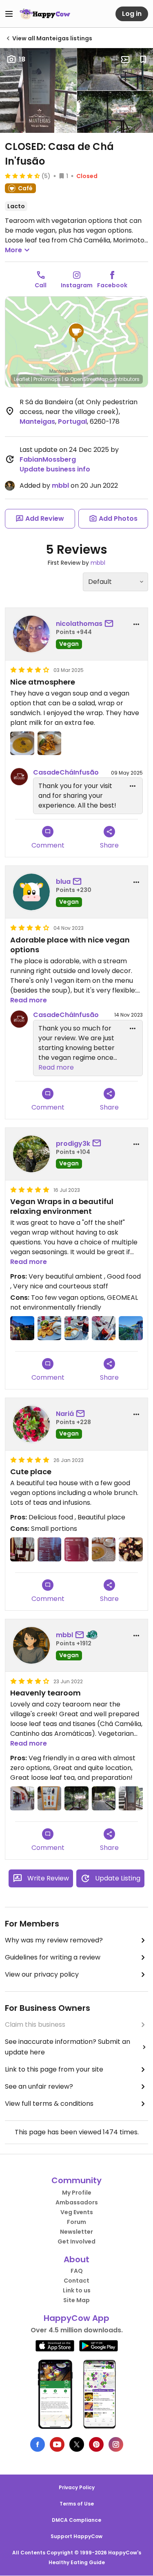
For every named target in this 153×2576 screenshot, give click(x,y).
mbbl (60, 485)
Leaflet (22, 379)
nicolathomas (79, 624)
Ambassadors (77, 2202)
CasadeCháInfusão (66, 772)
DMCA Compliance (76, 2520)
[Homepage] (45, 14)
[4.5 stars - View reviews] (22, 176)
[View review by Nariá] (31, 1424)
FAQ (77, 2271)
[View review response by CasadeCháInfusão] (19, 777)
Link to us (77, 2290)
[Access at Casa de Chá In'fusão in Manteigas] (131, 1798)
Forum (76, 2222)
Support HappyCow (76, 2536)
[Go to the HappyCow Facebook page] (38, 2444)
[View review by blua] (31, 892)
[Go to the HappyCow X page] (77, 2444)
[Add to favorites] (143, 59)
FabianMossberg (48, 459)
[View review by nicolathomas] (31, 634)
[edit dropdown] (133, 786)
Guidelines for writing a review (53, 1957)
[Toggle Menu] (9, 14)
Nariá (65, 1414)
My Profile (77, 2193)
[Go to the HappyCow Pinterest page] (96, 2444)
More (13, 250)
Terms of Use (77, 2504)
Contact (76, 2281)
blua (63, 882)
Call (41, 285)
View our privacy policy (42, 1974)
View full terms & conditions (49, 2104)
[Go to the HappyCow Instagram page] (116, 2444)
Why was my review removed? (54, 1940)
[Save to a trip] (125, 59)
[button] (76, 333)
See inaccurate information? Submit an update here (68, 2047)
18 (22, 59)
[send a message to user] (111, 624)
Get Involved (76, 2241)
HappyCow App (76, 2318)
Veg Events (77, 2212)
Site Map (76, 2300)
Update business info (55, 469)
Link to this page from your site (54, 2069)
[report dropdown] (136, 624)
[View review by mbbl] (31, 1645)
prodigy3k (73, 1144)
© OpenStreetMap (86, 379)
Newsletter (76, 2232)
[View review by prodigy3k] (31, 1154)
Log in (132, 14)
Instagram (77, 285)
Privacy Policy (77, 2487)
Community (76, 2180)
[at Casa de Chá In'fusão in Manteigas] (22, 743)
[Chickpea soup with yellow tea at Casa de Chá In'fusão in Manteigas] (104, 1549)
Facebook (112, 285)
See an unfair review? (39, 2086)
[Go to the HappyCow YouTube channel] (57, 2444)
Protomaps (47, 379)
